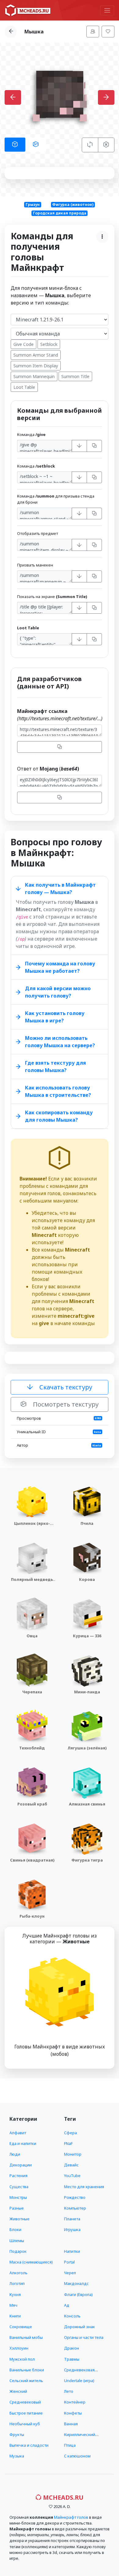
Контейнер (75, 2402)
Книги (15, 2316)
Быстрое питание (26, 2413)
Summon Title (75, 376)
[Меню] (107, 10)
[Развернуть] (79, 446)
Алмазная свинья (87, 1804)
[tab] (15, 145)
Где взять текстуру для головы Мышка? (56, 1066)
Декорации (21, 2165)
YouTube (72, 2176)
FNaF (68, 2143)
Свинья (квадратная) (32, 1860)
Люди (15, 2154)
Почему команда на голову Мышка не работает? (60, 967)
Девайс (71, 2165)
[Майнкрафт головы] (28, 10)
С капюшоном (77, 2456)
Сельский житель (26, 2381)
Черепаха (32, 1692)
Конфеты (73, 2413)
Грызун (33, 205)
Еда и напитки (23, 2143)
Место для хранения (84, 2187)
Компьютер (75, 2208)
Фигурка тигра (87, 1860)
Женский (18, 2391)
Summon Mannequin (34, 376)
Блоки (15, 2229)
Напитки (72, 2251)
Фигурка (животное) (73, 205)
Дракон (72, 2348)
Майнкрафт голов (71, 2517)
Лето (69, 2391)
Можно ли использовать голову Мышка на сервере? (60, 1042)
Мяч (13, 2305)
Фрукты (17, 2434)
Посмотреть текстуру (65, 1404)
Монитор (73, 2154)
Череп (70, 2273)
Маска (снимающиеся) (31, 2262)
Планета (72, 2219)
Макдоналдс (76, 2283)
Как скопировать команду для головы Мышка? (59, 1116)
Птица (70, 2445)
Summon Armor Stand (36, 355)
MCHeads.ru (63, 2497)
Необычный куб (25, 2424)
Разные (17, 2208)
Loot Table (24, 387)
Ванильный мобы (26, 2337)
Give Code (23, 344)
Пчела (87, 1523)
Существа (19, 2187)
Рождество (75, 2197)
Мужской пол (22, 2359)
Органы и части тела (84, 2337)
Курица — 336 (87, 1636)
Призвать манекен (35, 565)
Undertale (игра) (79, 2381)
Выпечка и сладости (29, 2445)
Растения (18, 2176)
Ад (67, 2305)
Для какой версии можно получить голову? (58, 992)
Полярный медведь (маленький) (32, 1582)
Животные (20, 2219)
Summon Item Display (36, 366)
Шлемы (17, 2241)
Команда (31, 434)
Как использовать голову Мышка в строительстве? (58, 1091)
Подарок (18, 2251)
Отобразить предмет (38, 533)
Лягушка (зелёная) (87, 1748)
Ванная (71, 2424)
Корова (87, 1579)
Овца (32, 1636)
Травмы (72, 2359)
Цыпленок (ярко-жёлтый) (32, 1526)
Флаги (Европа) (78, 2294)
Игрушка (72, 2229)
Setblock (49, 344)
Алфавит (18, 2133)
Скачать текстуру (65, 1387)
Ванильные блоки (27, 2370)
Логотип (17, 2283)
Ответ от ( (48, 769)
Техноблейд (32, 1748)
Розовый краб (32, 1804)
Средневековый (25, 2402)
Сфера (70, 2133)
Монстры (18, 2197)
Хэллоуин (19, 2348)
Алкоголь (18, 2273)
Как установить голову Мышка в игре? (55, 1017)
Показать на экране (52, 597)
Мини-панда (87, 1692)
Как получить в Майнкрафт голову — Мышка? (60, 888)
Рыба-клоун (32, 1916)
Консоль (72, 2316)
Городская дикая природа (60, 213)
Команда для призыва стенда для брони (56, 499)
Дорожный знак (79, 2327)
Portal (69, 2262)
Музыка (17, 2456)
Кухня (15, 2294)
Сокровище (21, 2327)
